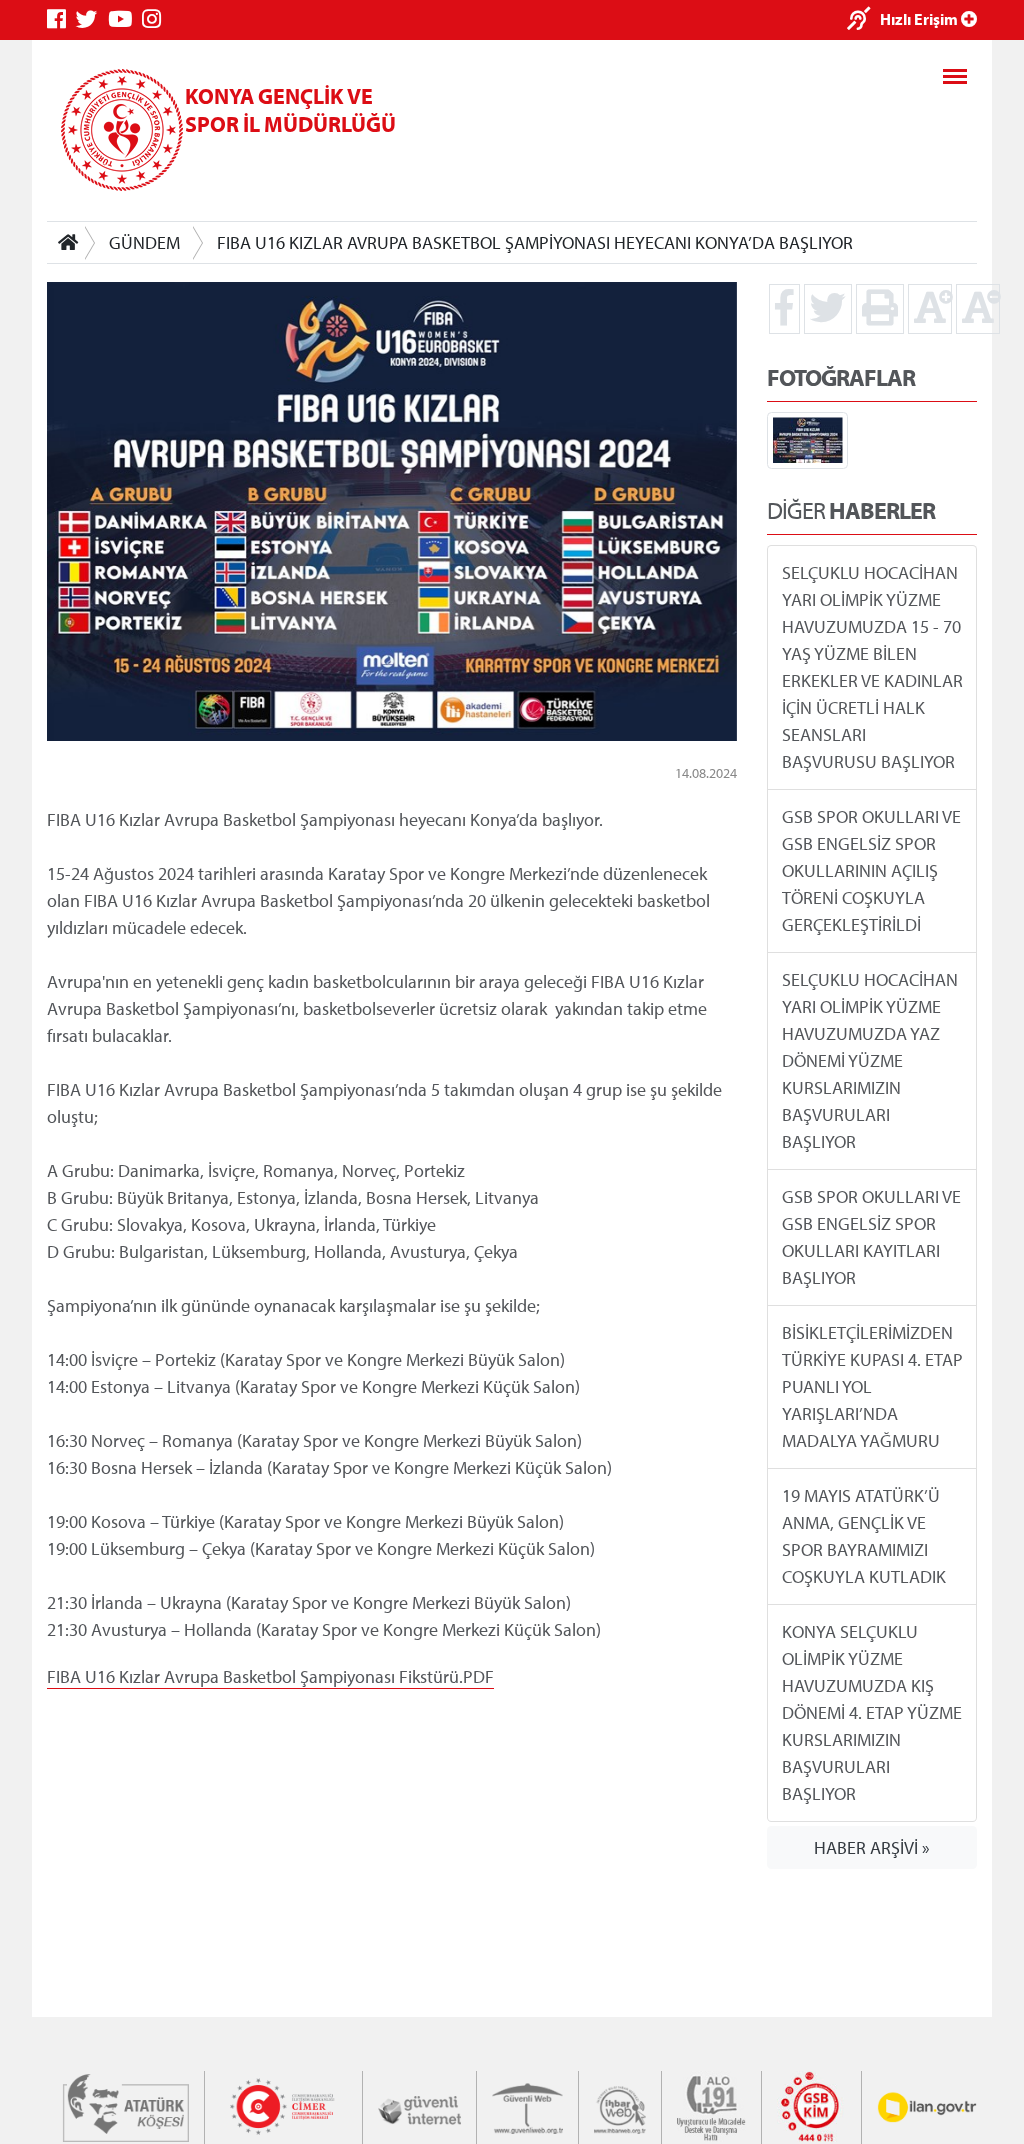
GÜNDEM (144, 242)
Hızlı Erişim (920, 19)
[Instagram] (156, 19)
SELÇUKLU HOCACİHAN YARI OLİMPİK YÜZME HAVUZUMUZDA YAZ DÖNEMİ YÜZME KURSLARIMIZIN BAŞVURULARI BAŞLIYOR (870, 1060)
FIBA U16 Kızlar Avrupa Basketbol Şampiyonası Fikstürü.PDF (270, 1676)
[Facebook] (61, 19)
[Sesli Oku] (863, 20)
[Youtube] (125, 19)
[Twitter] (92, 19)
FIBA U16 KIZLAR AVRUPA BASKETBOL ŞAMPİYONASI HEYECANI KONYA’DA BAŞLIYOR (535, 242)
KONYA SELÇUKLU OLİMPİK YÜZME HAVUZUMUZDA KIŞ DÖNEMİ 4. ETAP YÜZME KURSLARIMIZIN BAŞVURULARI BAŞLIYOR (872, 1712)
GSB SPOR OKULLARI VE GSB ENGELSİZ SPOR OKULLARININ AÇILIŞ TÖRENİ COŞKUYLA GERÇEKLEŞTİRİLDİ (871, 870)
